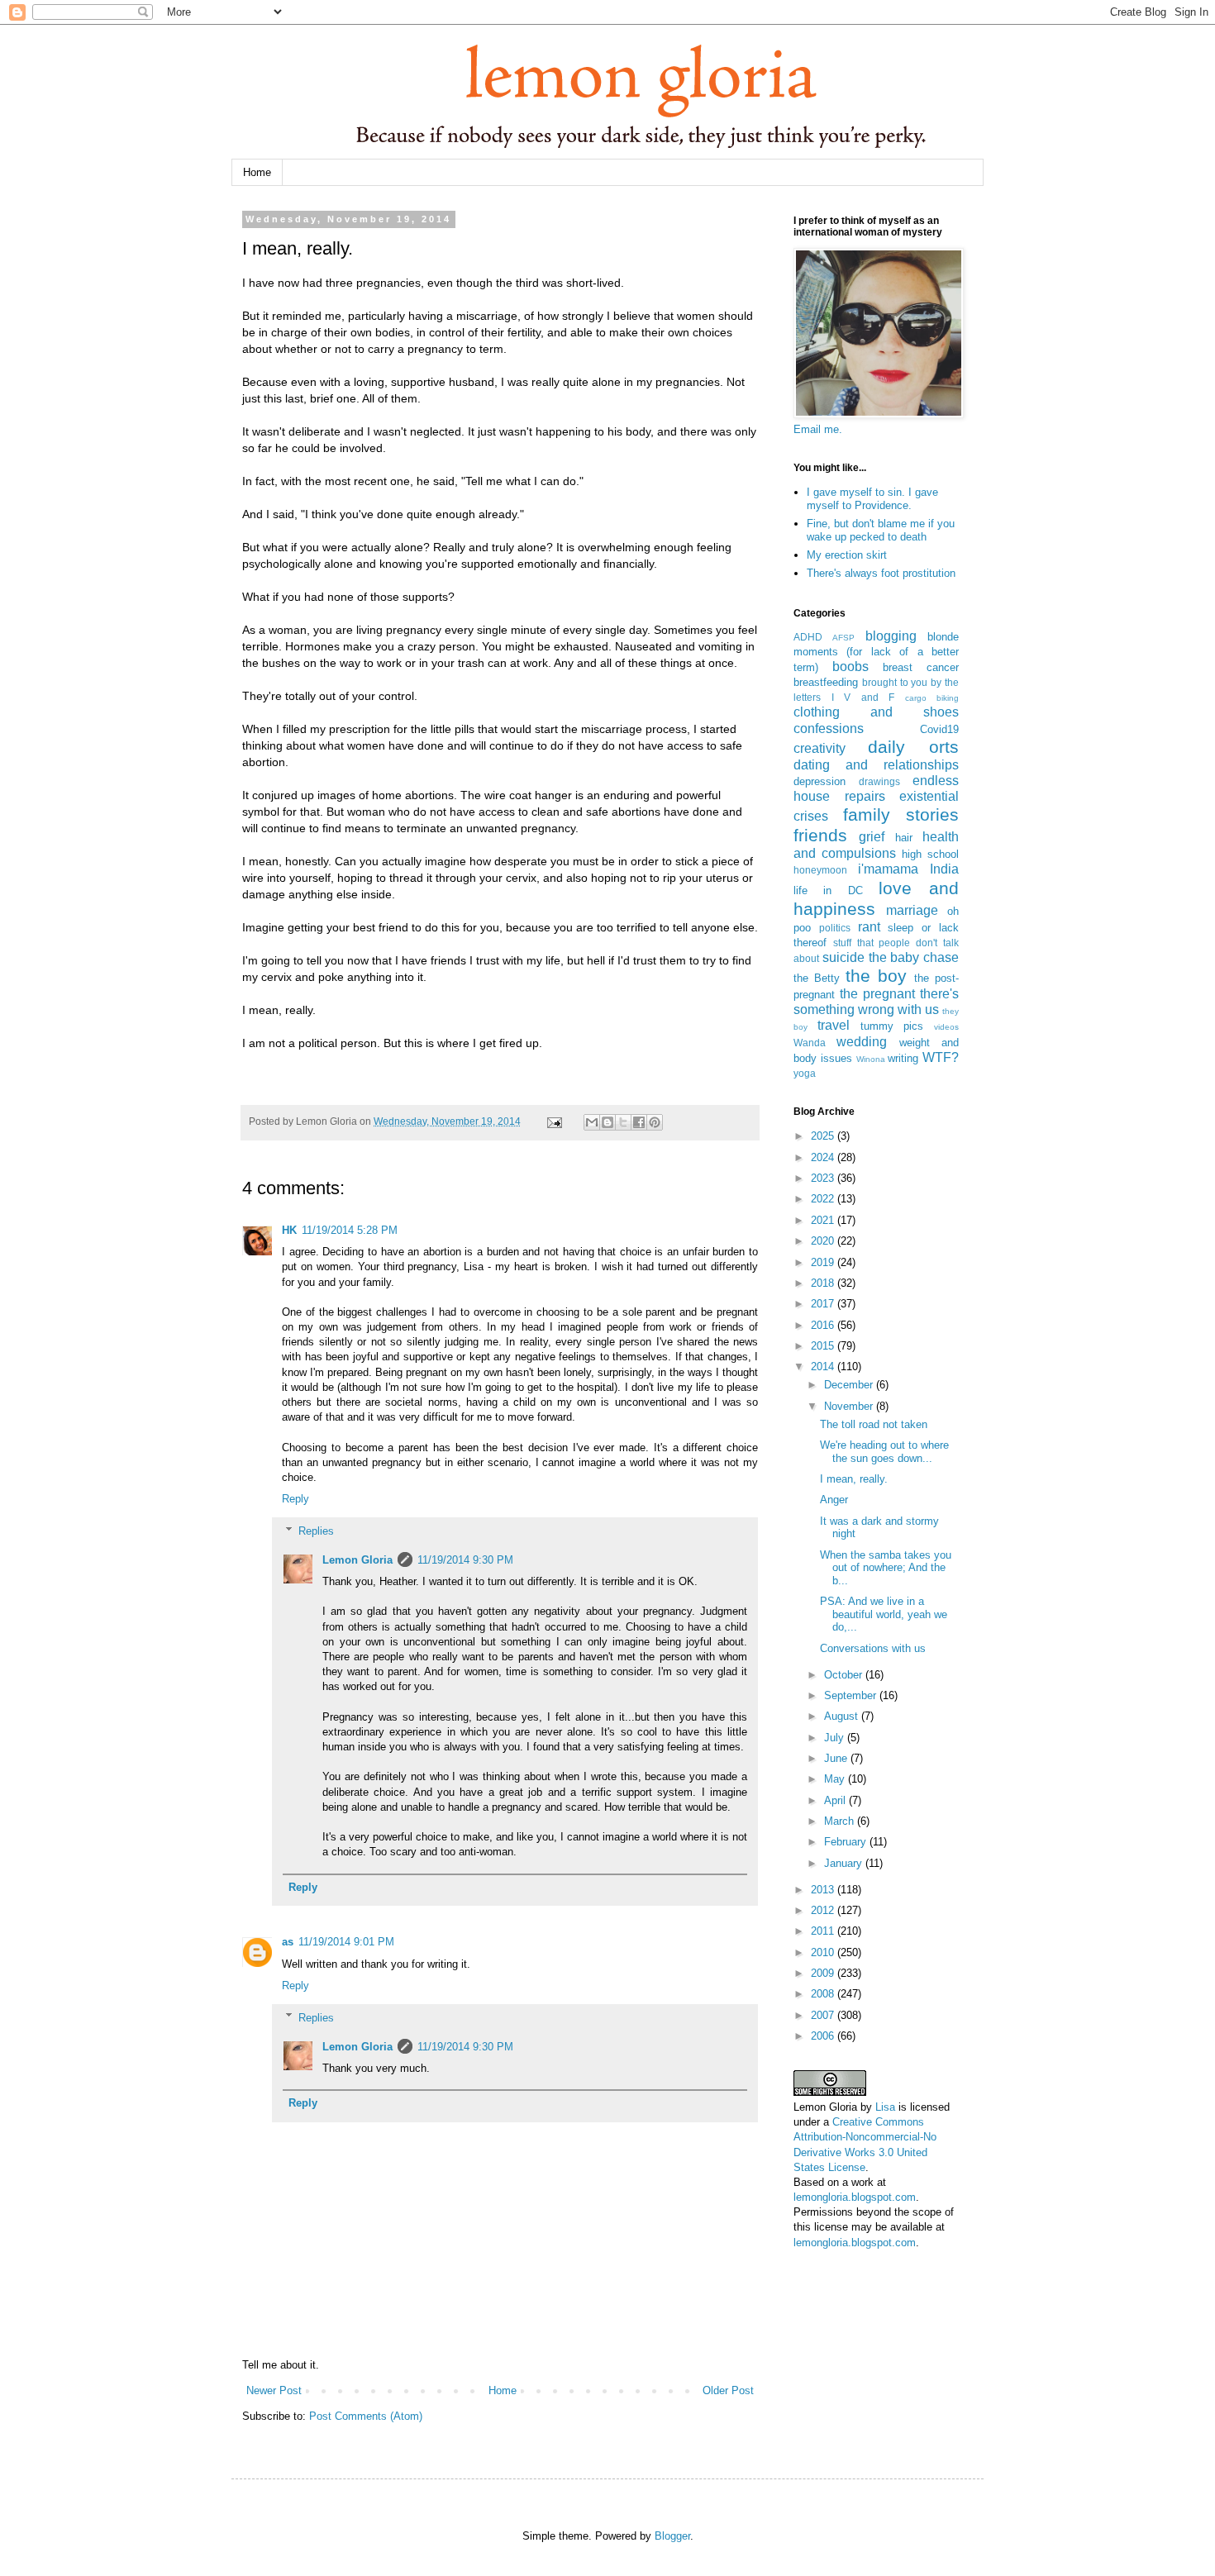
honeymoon (820, 870)
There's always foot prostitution (881, 573)
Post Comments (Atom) (366, 2416)
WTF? (941, 1057)
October (845, 1675)
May (836, 1779)
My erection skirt (847, 555)
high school (930, 854)
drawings (879, 781)
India (944, 869)
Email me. (818, 429)
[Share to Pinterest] (655, 1122)
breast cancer (921, 667)
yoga (805, 1073)
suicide (843, 957)
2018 (824, 1283)
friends (820, 835)
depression (820, 781)
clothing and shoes (876, 712)
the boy (876, 976)
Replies (316, 1531)
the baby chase (914, 957)
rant (869, 927)
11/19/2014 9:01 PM (346, 1942)
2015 (824, 1346)
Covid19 (939, 729)
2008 (824, 1994)
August (843, 1716)
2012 (824, 1910)
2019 (824, 1262)
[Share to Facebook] (639, 1122)
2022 (824, 1199)
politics (835, 928)
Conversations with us (873, 1648)
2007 (824, 2015)
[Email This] (592, 1122)
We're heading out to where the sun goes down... (884, 1452)
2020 (824, 1241)
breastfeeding (826, 682)
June (837, 1758)
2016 (824, 1325)
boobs (850, 667)
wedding (862, 1042)
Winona (871, 1059)
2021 (824, 1220)
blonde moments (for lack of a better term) (876, 652)
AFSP (843, 638)
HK (289, 1230)
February (847, 1842)
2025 (824, 1136)
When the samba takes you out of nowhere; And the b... (886, 1568)
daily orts (913, 747)
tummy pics (892, 1026)
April (836, 1800)
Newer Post (274, 2390)
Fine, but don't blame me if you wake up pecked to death (881, 530)
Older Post (728, 2390)
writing (903, 1058)
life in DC (828, 890)
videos (946, 1027)
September (852, 1695)
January (845, 1863)
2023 (824, 1178)
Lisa (885, 2107)
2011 (824, 1931)
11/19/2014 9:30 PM (465, 1560)
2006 (824, 2036)
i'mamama (888, 869)
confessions (829, 729)
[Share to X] (623, 1122)
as (288, 1942)
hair (904, 838)
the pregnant (877, 994)
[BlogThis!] (607, 1122)
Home (257, 172)
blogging (891, 636)
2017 (824, 1304)
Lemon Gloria (357, 1560)
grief (872, 837)
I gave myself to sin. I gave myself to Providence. (872, 499)
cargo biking (932, 698)
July (836, 1738)
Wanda (810, 1043)
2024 (824, 1157)
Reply (295, 1499)
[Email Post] (553, 1121)
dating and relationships (876, 765)
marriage (912, 910)
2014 (824, 1367)
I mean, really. (854, 1479)
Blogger (672, 2536)
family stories (901, 814)
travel (834, 1025)
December (850, 1385)
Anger (834, 1500)
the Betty (817, 978)
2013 (824, 1890)
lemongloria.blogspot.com (855, 2197)
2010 (824, 1952)
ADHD (808, 637)
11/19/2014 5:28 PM (350, 1230)
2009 (824, 1973)
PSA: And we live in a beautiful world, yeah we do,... (884, 1614)
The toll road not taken (874, 1424)
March (841, 1821)
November (850, 1406)
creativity (820, 748)
